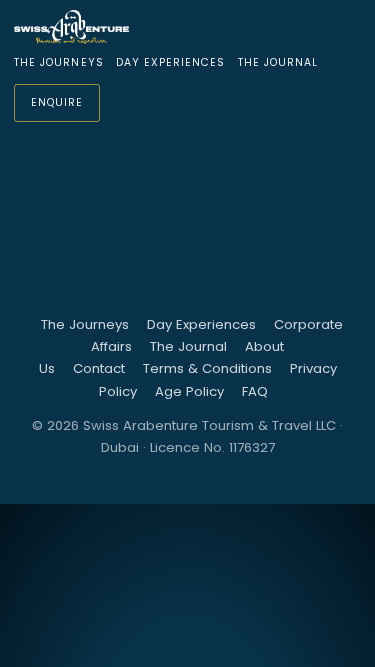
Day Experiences (171, 62)
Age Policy (189, 391)
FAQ (255, 391)
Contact (99, 368)
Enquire (57, 102)
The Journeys (59, 62)
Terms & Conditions (207, 368)
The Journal (278, 62)
